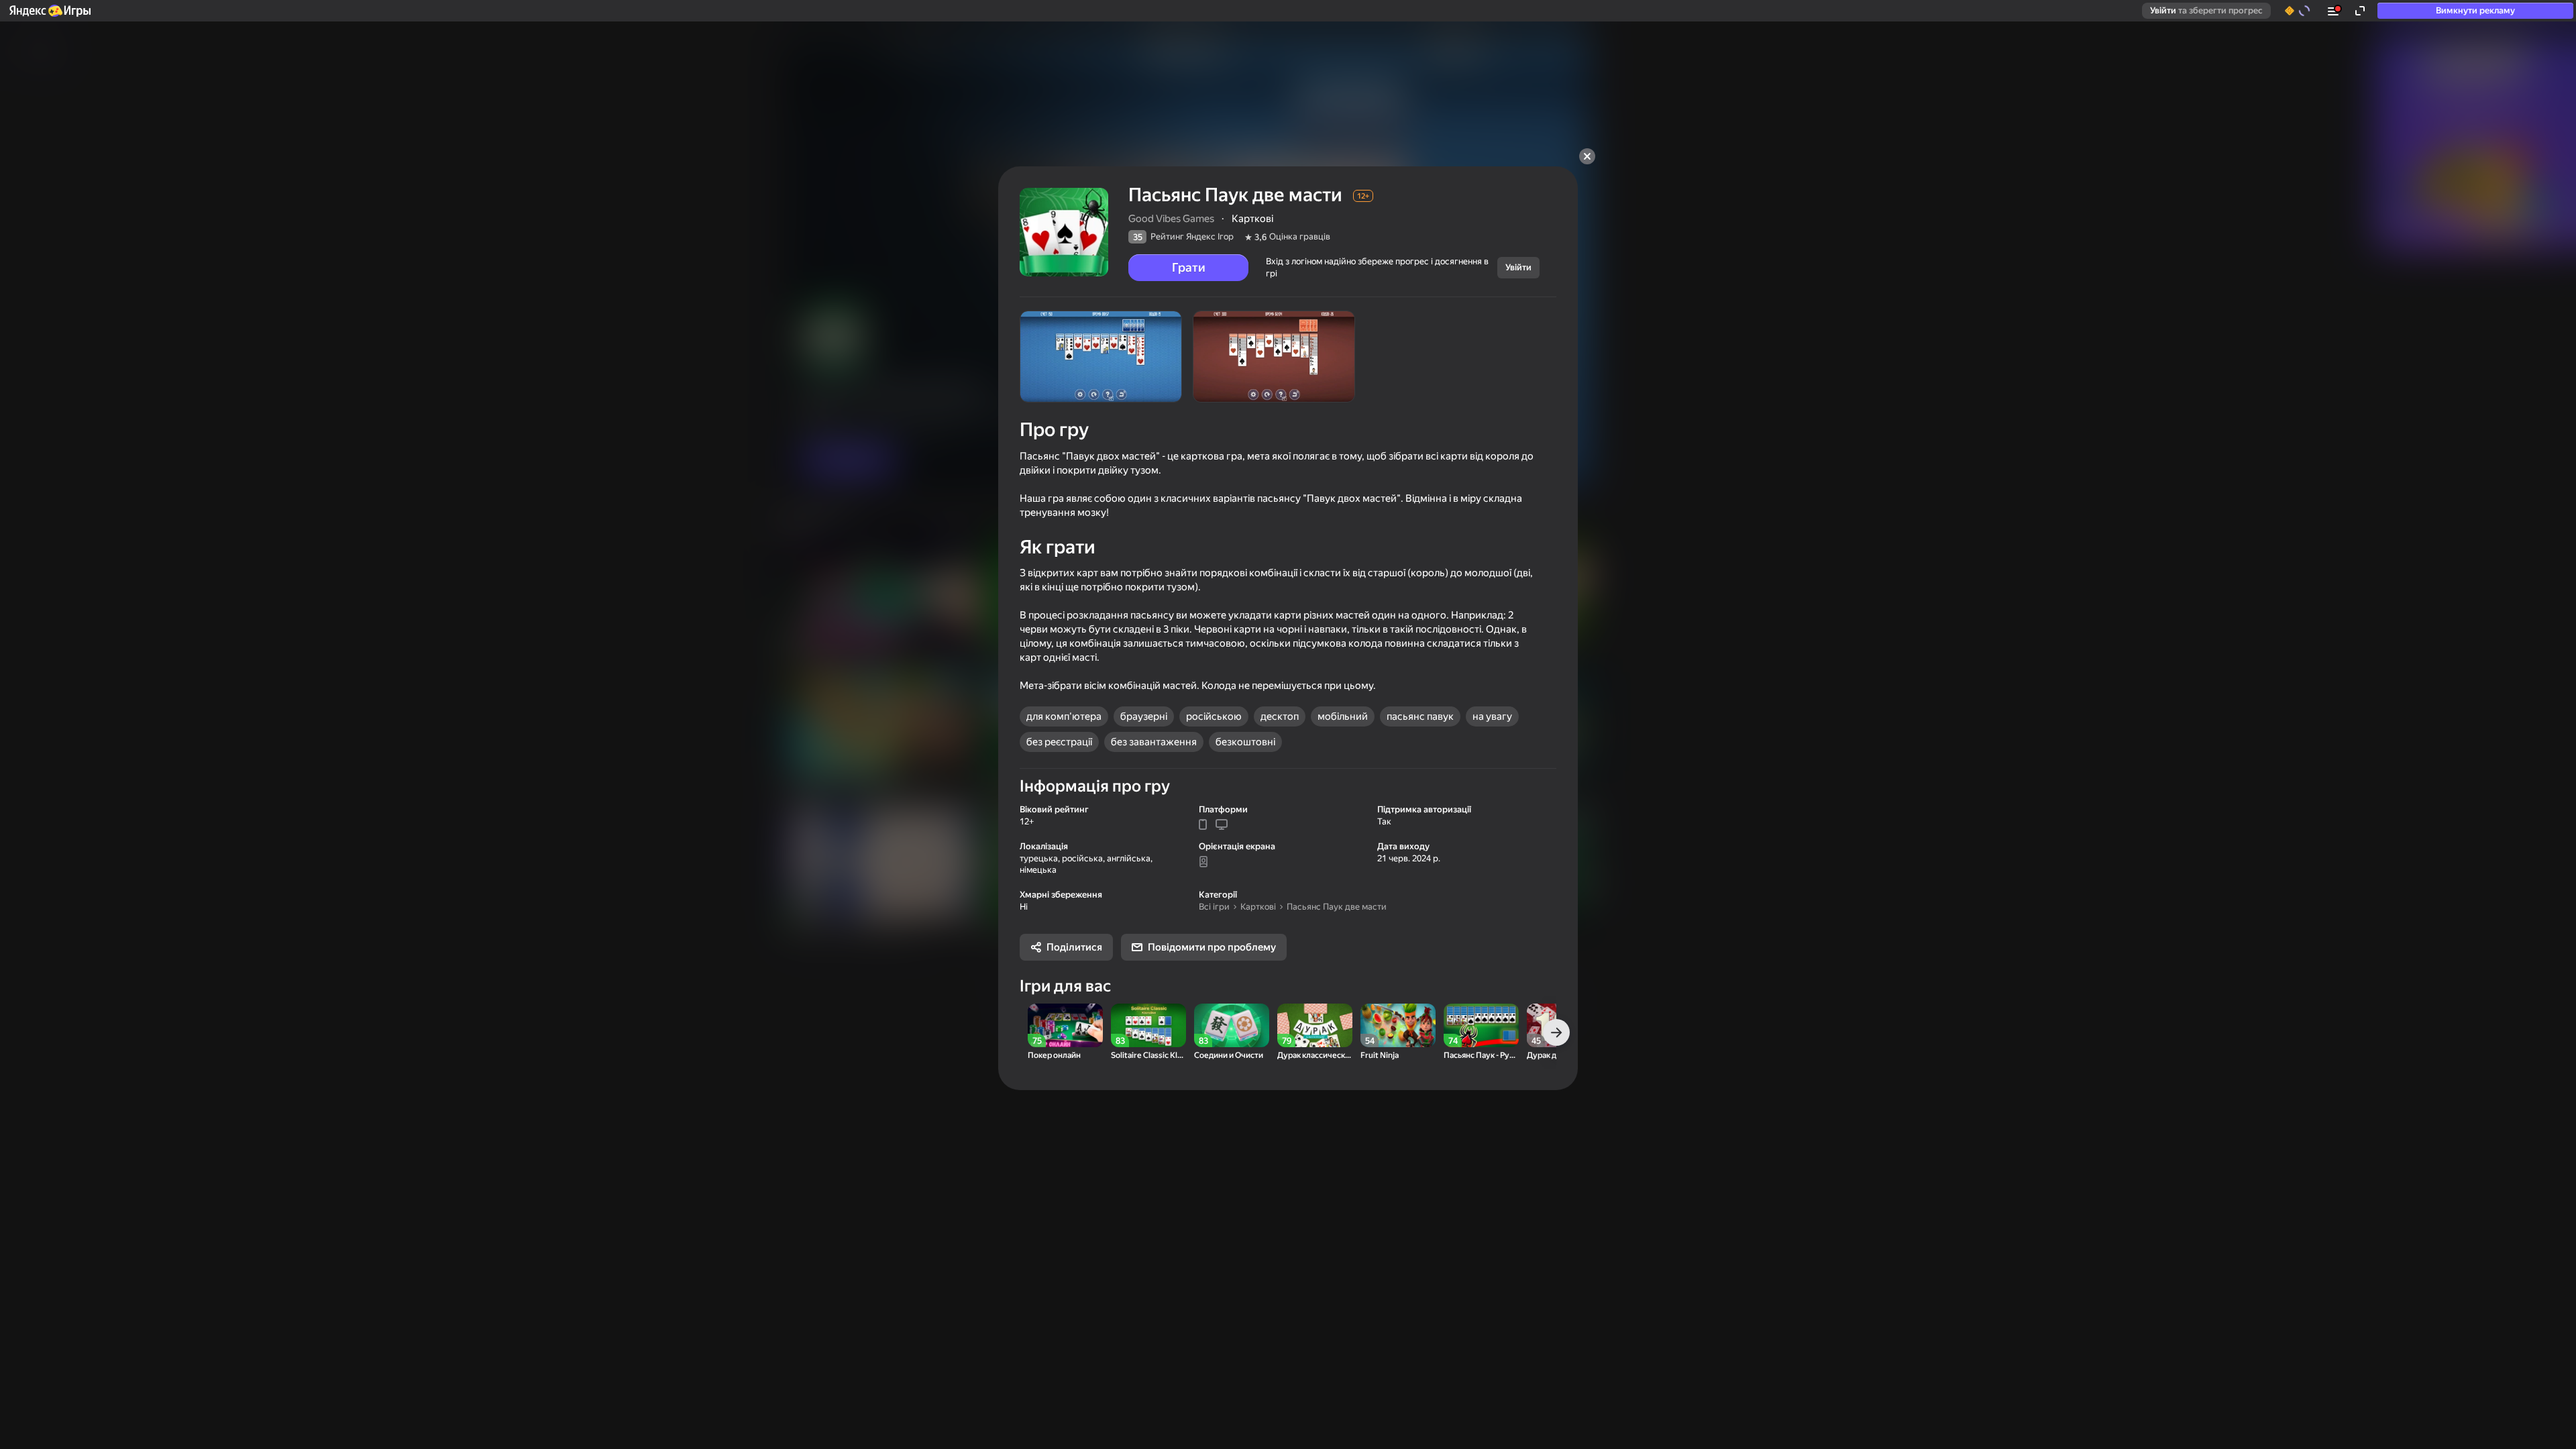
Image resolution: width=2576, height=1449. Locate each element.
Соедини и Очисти (1229, 1056)
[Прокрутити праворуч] (1556, 1032)
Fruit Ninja (1380, 1056)
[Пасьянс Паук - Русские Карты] (1481, 1025)
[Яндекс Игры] (49, 11)
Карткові (1258, 907)
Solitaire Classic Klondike (1148, 1056)
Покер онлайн (1054, 1056)
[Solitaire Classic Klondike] (1148, 1025)
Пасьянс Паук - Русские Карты (1481, 1056)
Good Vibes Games (1171, 219)
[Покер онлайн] (1065, 1025)
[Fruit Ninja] (1398, 1025)
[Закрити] (1587, 156)
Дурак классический (1315, 1056)
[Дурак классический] (1315, 1025)
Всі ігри (1214, 907)
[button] (49, 11)
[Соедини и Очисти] (1232, 1025)
